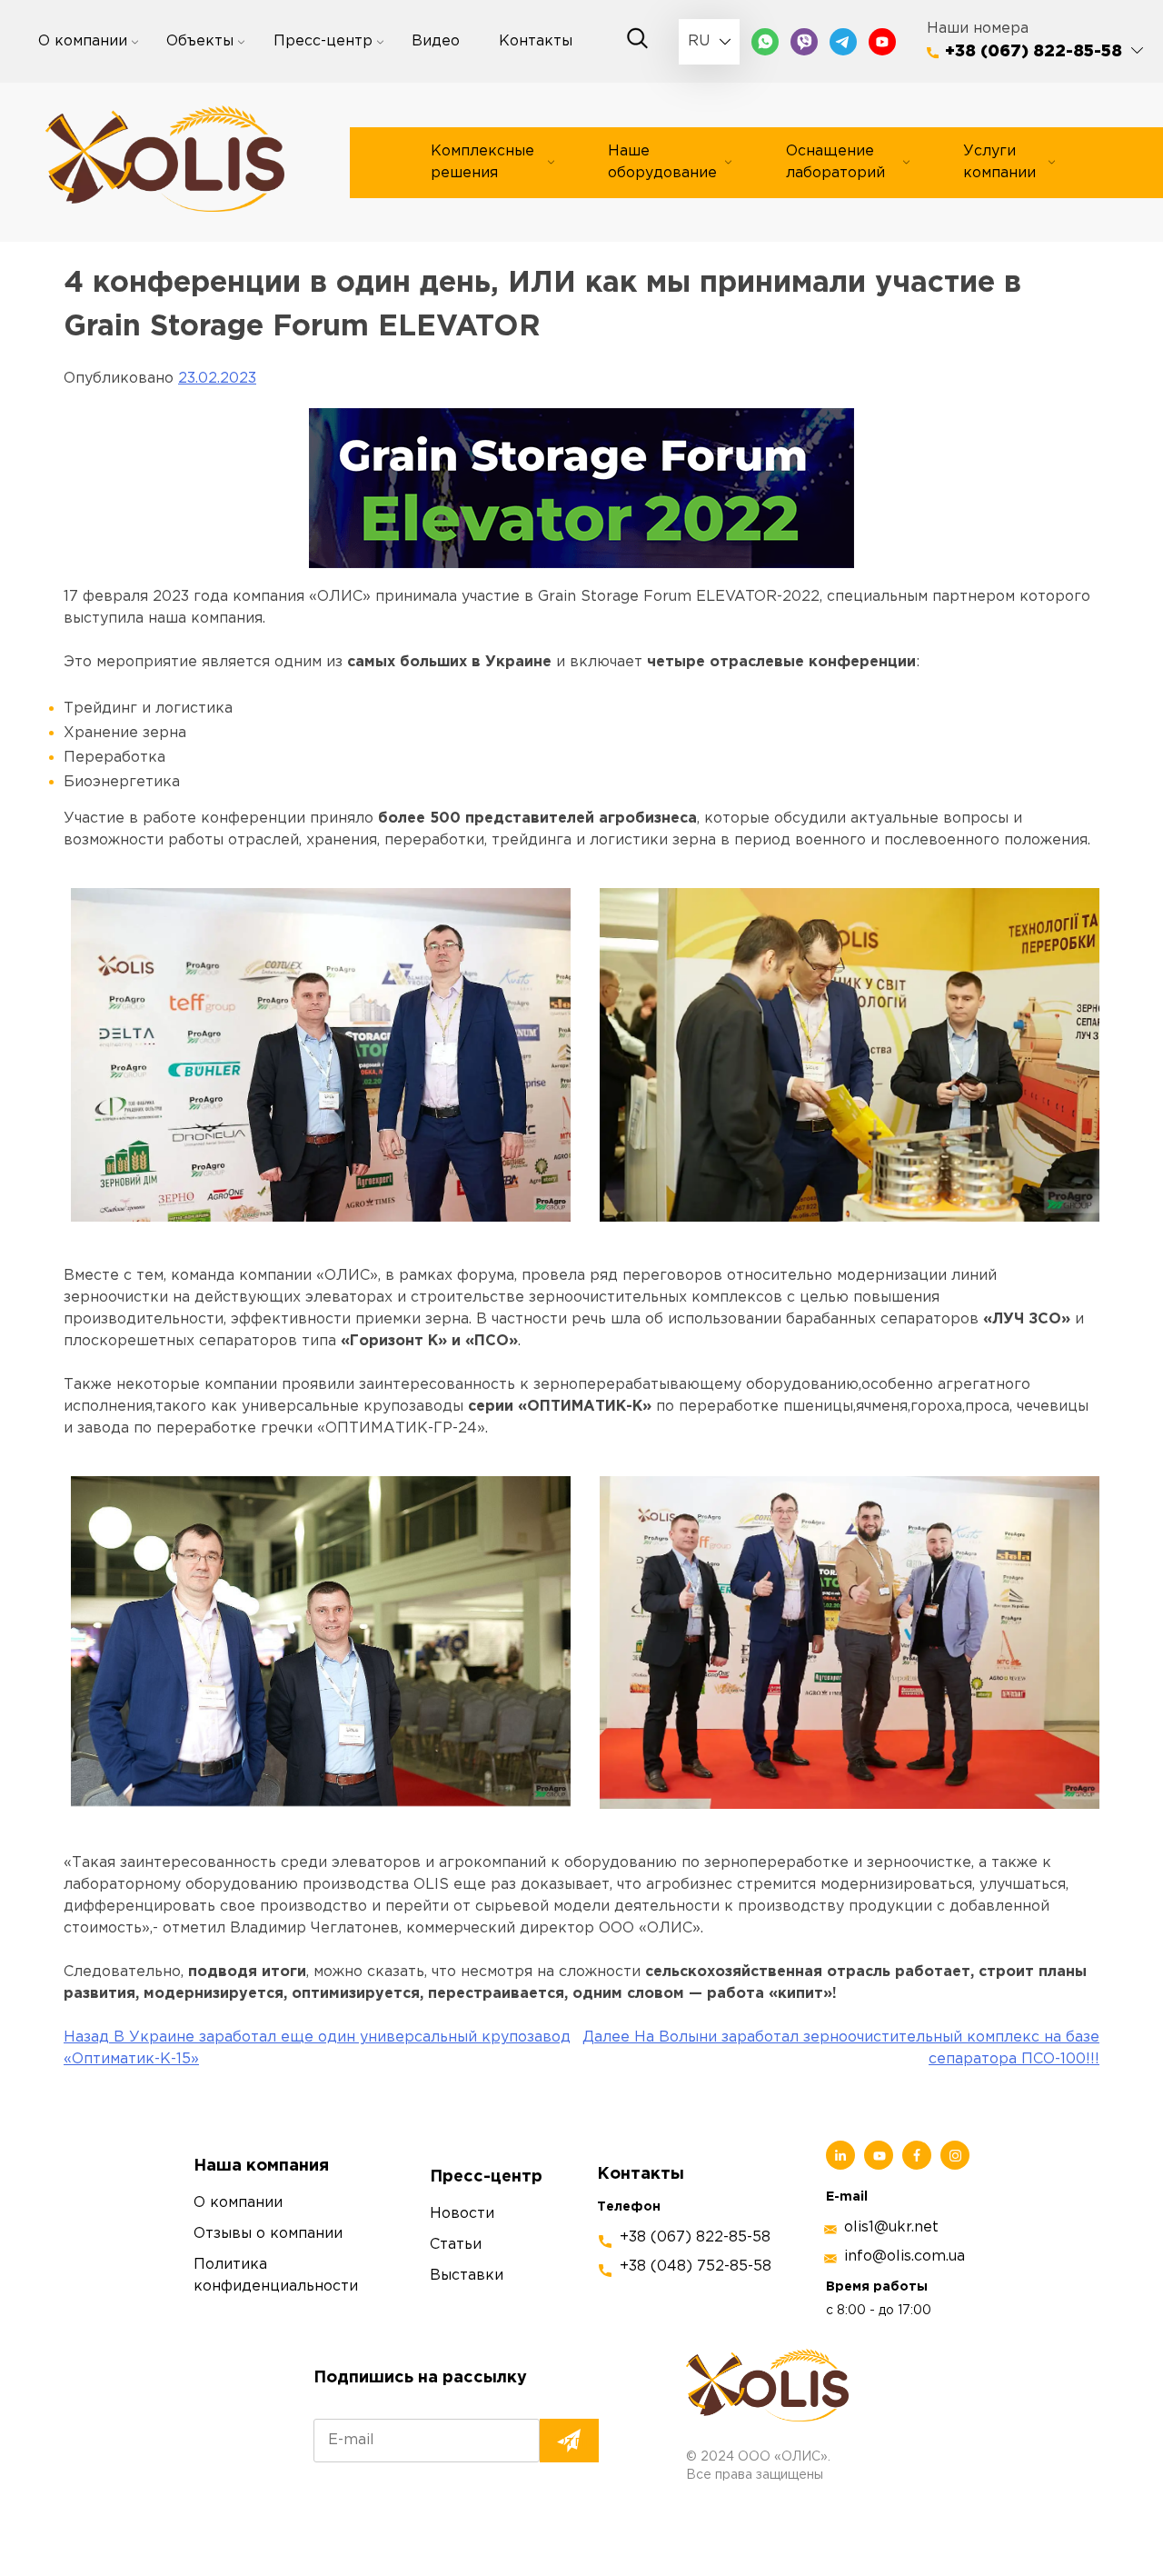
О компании (83, 41)
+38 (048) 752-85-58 (696, 2266)
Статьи (456, 2245)
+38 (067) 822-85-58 (1034, 52)
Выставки (467, 2276)
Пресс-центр (323, 41)
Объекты (200, 41)
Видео (436, 41)
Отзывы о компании (268, 2234)
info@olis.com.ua (905, 2256)
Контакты (536, 41)
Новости (462, 2214)
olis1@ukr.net (891, 2227)
